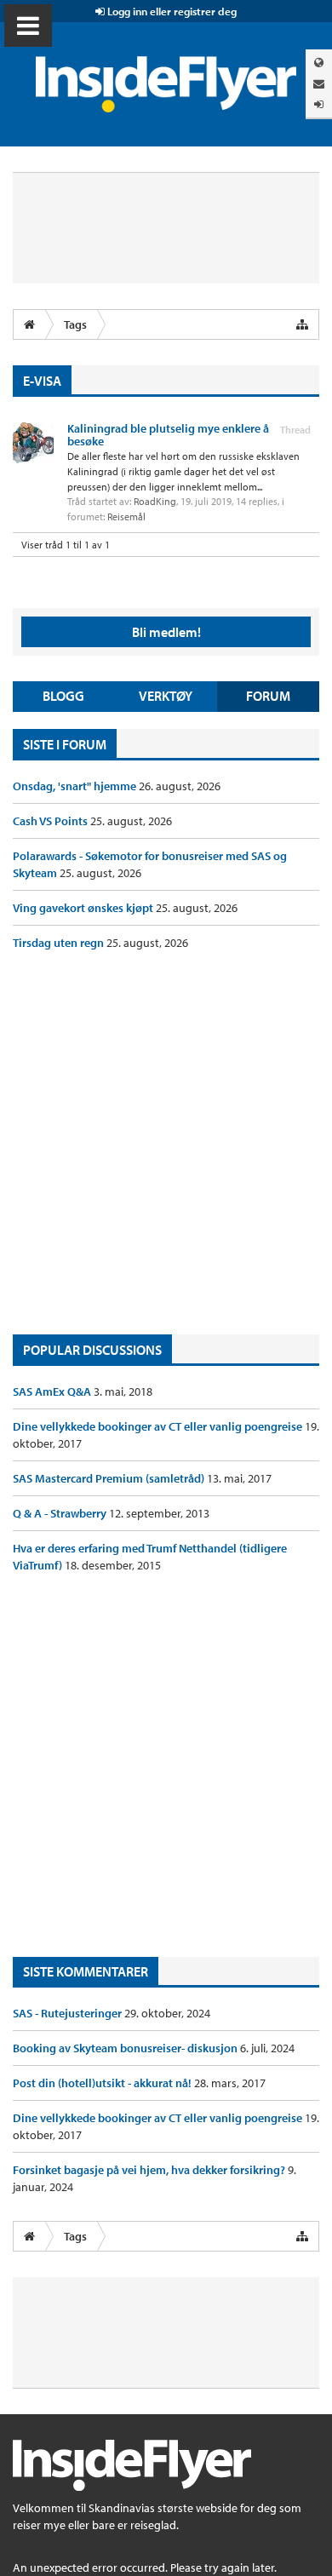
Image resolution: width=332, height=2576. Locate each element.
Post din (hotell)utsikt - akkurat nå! (103, 2083)
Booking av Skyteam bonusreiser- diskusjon (126, 2048)
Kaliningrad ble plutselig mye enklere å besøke (168, 435)
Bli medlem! (166, 632)
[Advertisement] (166, 1143)
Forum (268, 696)
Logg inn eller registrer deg (171, 11)
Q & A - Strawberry (61, 1513)
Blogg (63, 696)
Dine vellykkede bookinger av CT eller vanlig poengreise (159, 1426)
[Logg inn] (319, 104)
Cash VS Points (52, 821)
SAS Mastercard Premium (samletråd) (110, 1478)
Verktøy (166, 696)
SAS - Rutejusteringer (69, 2013)
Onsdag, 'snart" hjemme (76, 786)
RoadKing (155, 501)
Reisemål (126, 516)
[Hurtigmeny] (302, 324)
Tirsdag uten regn (60, 943)
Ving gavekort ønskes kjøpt (84, 908)
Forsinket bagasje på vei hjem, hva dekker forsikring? (150, 2170)
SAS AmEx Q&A (53, 1391)
